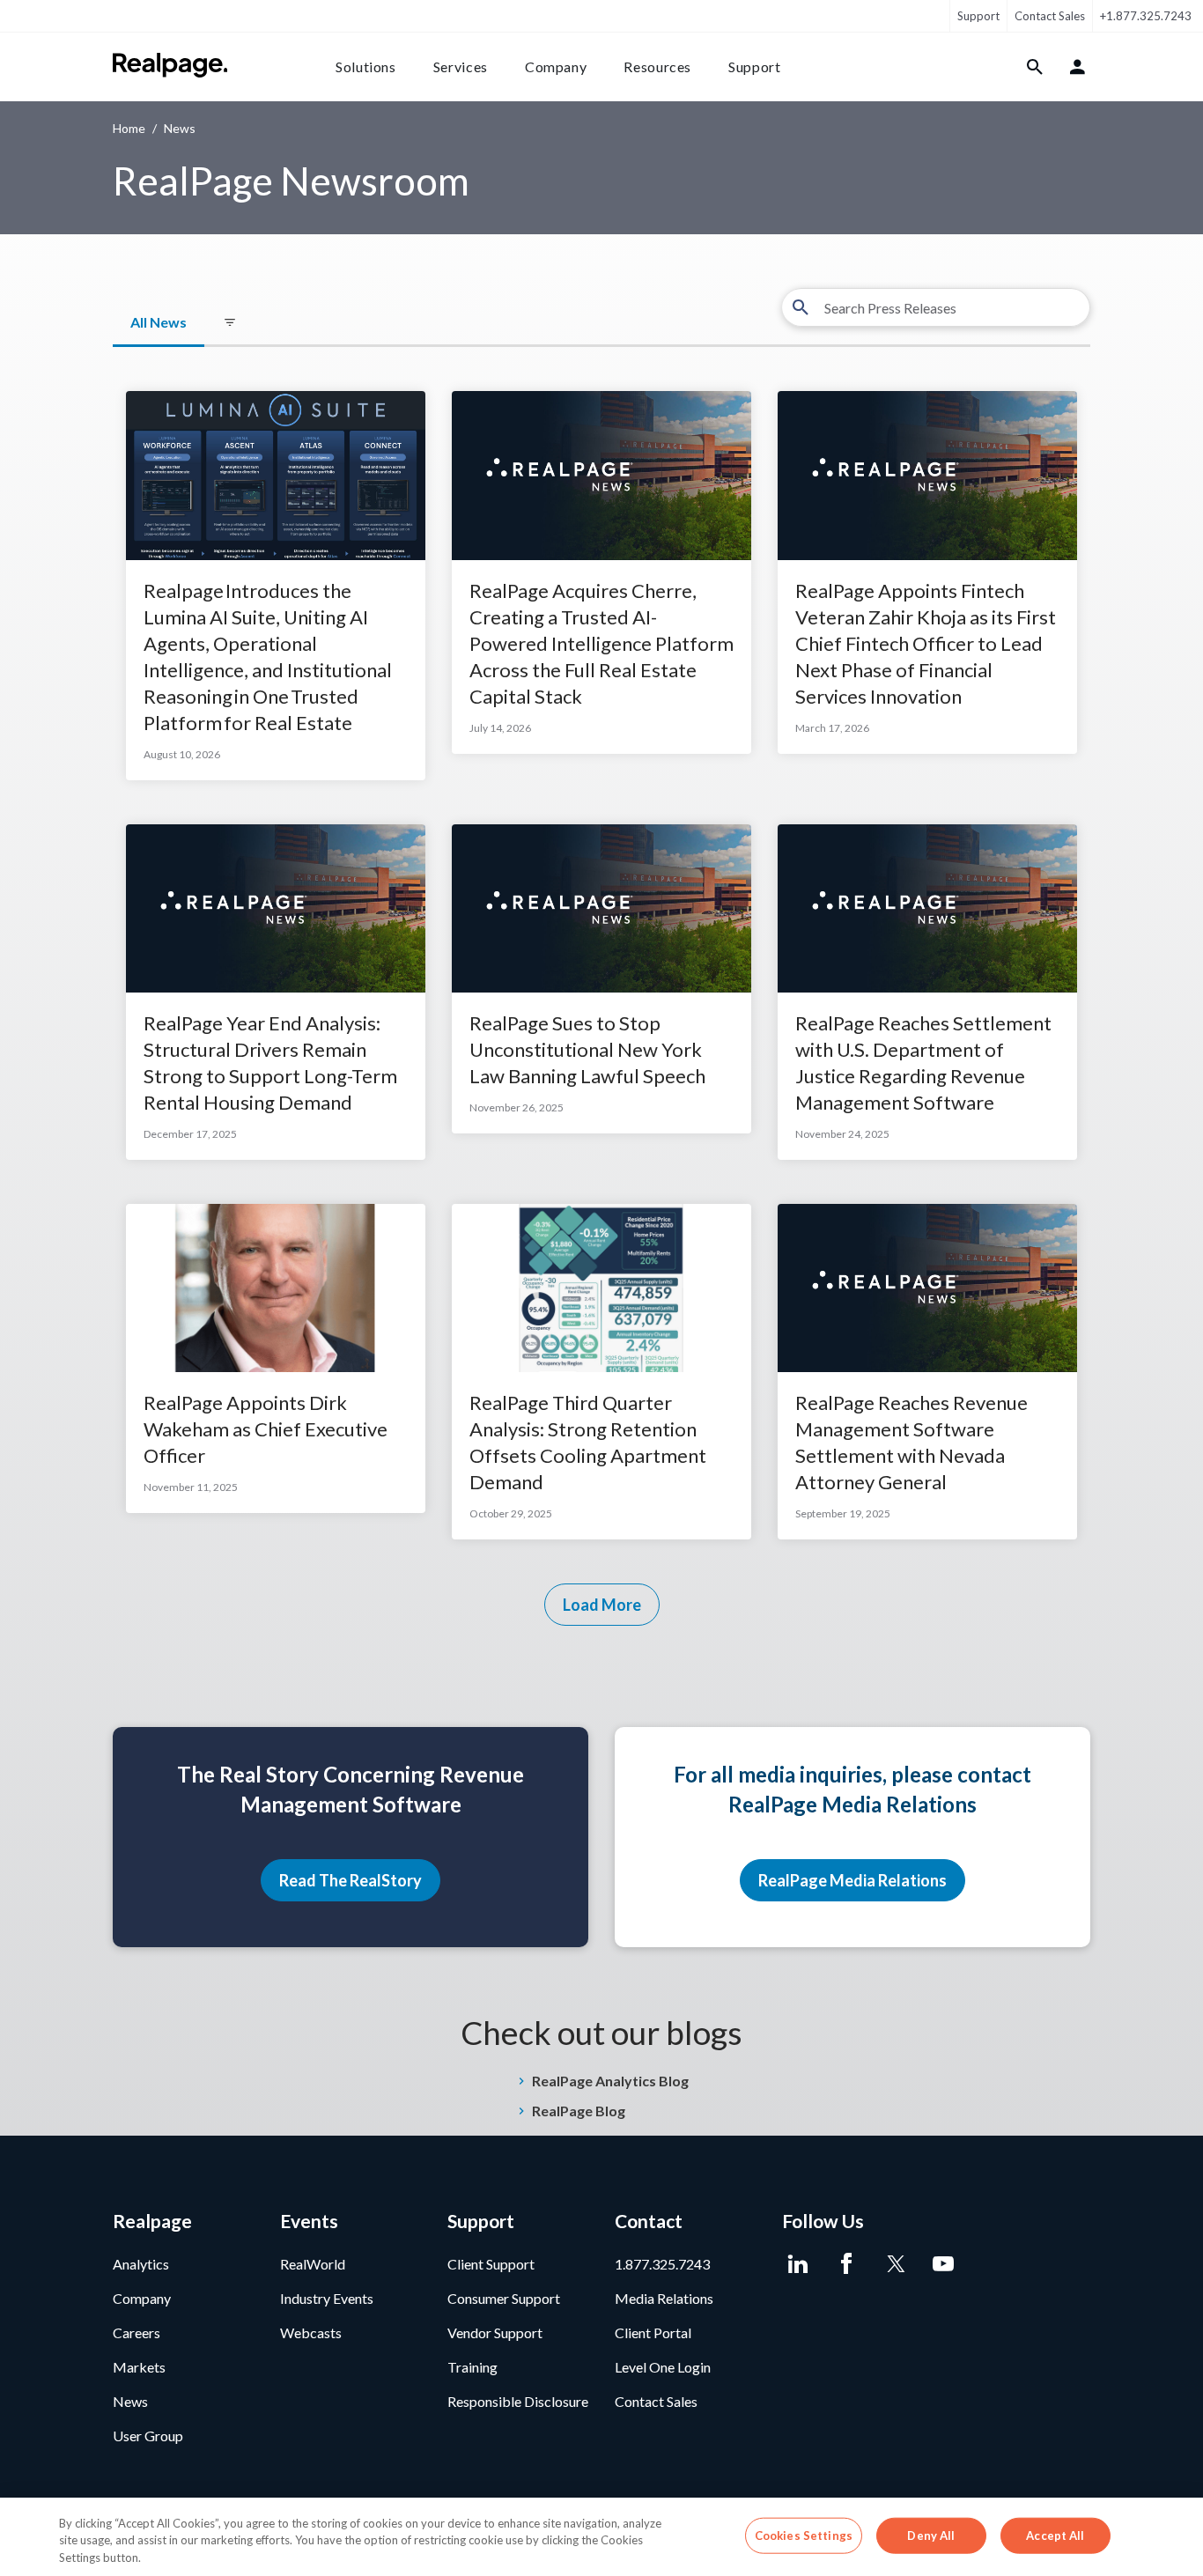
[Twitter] (894, 2264)
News (130, 2401)
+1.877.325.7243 (1146, 16)
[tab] (230, 323)
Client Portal (653, 2332)
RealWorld (313, 2264)
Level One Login (663, 2367)
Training (472, 2367)
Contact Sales (1050, 16)
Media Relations (664, 2298)
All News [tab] (159, 322)
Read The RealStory (351, 1880)
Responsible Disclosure (518, 2401)
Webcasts (311, 2332)
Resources (657, 66)
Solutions (366, 66)
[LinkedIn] (797, 2264)
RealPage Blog (579, 2111)
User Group (148, 2436)
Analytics (141, 2264)
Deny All (931, 2535)
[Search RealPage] (1035, 67)
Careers (137, 2332)
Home (129, 128)
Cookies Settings (804, 2535)
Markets (139, 2367)
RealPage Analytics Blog (610, 2081)
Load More (602, 1605)
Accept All (1055, 2535)
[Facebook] (846, 2264)
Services (461, 66)
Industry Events (327, 2298)
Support (978, 16)
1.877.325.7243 (662, 2264)
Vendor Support (495, 2332)
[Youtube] (943, 2264)
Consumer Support (504, 2298)
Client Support (491, 2264)
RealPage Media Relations (852, 1880)
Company (556, 66)
